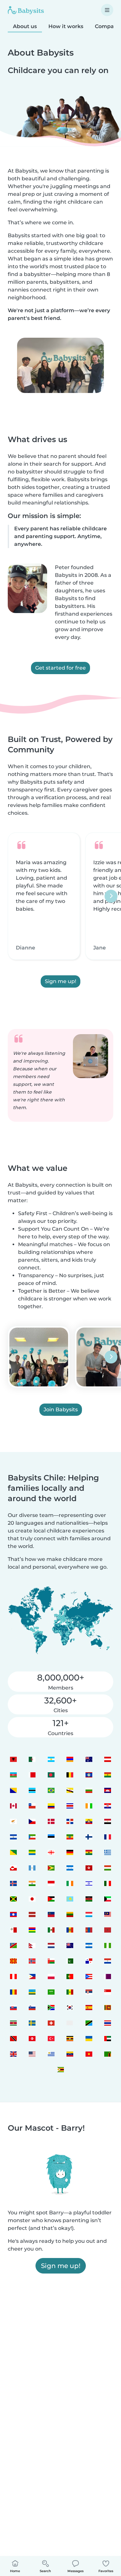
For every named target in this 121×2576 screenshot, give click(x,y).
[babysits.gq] (32, 1837)
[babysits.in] (32, 1883)
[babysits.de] (70, 1852)
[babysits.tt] (13, 2038)
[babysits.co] (51, 1806)
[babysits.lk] (108, 2007)
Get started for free (60, 668)
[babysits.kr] (70, 2007)
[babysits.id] (51, 1883)
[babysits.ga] (32, 1852)
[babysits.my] (108, 1914)
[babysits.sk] (13, 2007)
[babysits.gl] (13, 1868)
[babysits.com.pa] (89, 1961)
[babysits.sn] (70, 1992)
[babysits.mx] (51, 1930)
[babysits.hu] (108, 1868)
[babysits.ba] (13, 1790)
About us (25, 26)
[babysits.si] (32, 2007)
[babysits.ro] (13, 1992)
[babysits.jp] (32, 1899)
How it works (66, 26)
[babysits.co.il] (89, 1883)
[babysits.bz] (89, 1775)
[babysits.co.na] (13, 1945)
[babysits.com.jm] (13, 1899)
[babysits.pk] (70, 1961)
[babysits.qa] (108, 1976)
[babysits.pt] (70, 1976)
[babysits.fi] (89, 1837)
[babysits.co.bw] (32, 1790)
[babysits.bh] (32, 1775)
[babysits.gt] (32, 1868)
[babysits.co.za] (51, 2007)
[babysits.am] (70, 1759)
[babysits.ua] (89, 2038)
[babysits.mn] (89, 1930)
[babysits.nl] (51, 1945)
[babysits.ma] (108, 1930)
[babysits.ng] (108, 1945)
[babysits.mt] (13, 1930)
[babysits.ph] (32, 1976)
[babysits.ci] (89, 1806)
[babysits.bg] (89, 1790)
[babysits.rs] (89, 1992)
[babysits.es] (89, 2007)
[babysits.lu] (89, 1914)
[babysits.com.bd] (51, 1775)
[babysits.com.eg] (108, 1821)
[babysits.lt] (70, 1914)
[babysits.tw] (70, 2023)
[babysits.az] (13, 1775)
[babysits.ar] (51, 1759)
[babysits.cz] (32, 1821)
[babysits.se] (32, 2023)
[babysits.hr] (108, 1806)
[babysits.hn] (70, 1868)
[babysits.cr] (70, 1806)
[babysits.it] (108, 1883)
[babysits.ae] (108, 2038)
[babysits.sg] (108, 1992)
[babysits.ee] (51, 1837)
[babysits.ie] (70, 1883)
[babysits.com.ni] (89, 1945)
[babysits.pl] (51, 1976)
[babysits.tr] (51, 2038)
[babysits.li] (51, 1914)
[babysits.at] (108, 1759)
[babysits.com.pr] (89, 1976)
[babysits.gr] (108, 1852)
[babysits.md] (70, 1930)
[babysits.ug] (70, 2038)
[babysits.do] (70, 1821)
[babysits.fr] (108, 1837)
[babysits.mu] (32, 1930)
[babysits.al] (13, 1759)
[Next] (111, 896)
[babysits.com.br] (51, 1790)
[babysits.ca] (13, 1806)
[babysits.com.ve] (70, 2054)
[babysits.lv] (32, 1914)
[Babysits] (26, 10)
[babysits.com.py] (108, 1961)
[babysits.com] (32, 1759)
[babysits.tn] (32, 2038)
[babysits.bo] (108, 1775)
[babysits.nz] (70, 1945)
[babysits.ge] (51, 1852)
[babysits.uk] (13, 2054)
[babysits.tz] (89, 2023)
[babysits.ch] (51, 2023)
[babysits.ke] (89, 1899)
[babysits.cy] (13, 1821)
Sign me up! (60, 981)
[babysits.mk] (13, 1961)
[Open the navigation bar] (107, 10)
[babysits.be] (70, 1775)
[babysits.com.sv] (13, 1837)
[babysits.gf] (13, 1852)
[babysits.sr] (13, 2023)
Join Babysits (61, 1410)
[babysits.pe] (13, 1976)
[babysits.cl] (32, 1806)
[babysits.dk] (51, 1821)
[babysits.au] (89, 1759)
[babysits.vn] (89, 2054)
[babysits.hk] (89, 1868)
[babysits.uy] (51, 2054)
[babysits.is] (13, 1883)
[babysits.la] (13, 1914)
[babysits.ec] (89, 1821)
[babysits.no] (32, 1961)
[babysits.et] (70, 1837)
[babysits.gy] (51, 1868)
